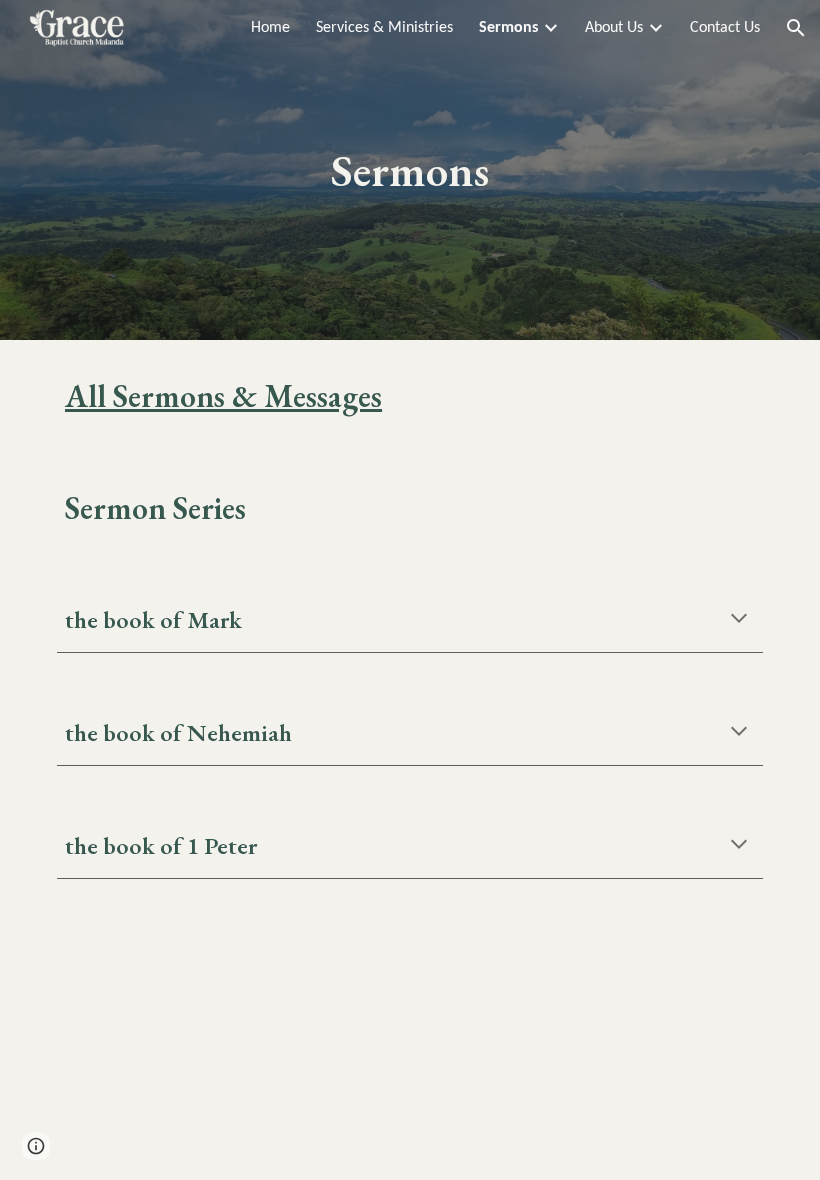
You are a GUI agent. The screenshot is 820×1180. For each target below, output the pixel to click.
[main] (410, 170)
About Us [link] (614, 28)
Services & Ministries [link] (384, 28)
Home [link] (270, 28)
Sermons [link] (508, 28)
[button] (796, 28)
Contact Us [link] (725, 28)
